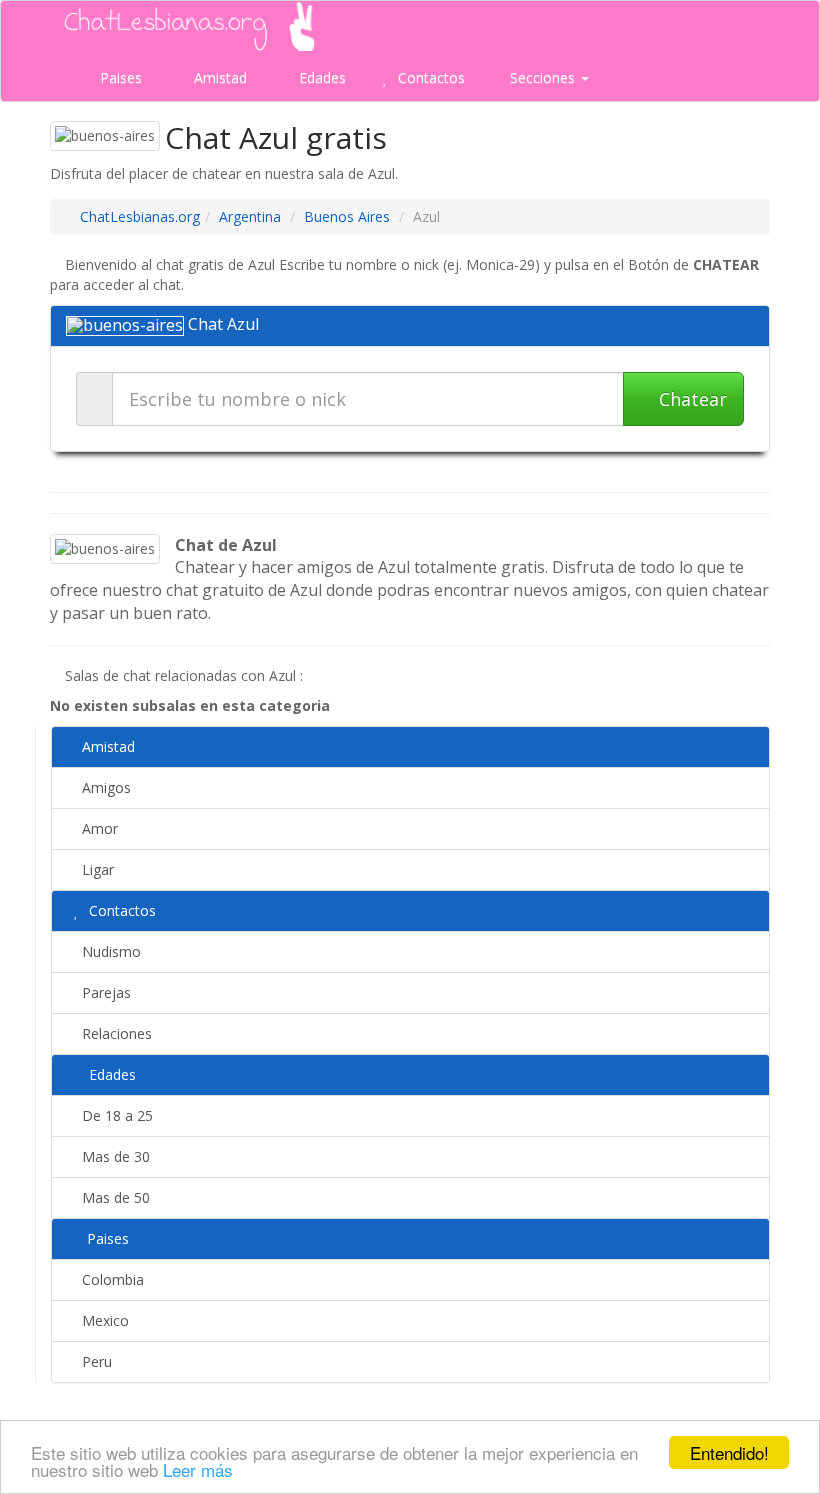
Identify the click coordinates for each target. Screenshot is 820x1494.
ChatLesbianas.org (140, 216)
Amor (98, 828)
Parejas (104, 992)
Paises (119, 77)
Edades (320, 77)
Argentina (250, 216)
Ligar (96, 869)
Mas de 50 (114, 1197)
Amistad (218, 77)
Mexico (103, 1320)
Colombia (111, 1279)
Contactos (429, 77)
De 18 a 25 (115, 1115)
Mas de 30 (114, 1156)
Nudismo (109, 951)
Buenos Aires (347, 216)
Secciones (542, 77)
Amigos (104, 787)
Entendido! (729, 1452)
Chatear (690, 399)
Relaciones (115, 1033)
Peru (95, 1361)
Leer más (198, 1469)
